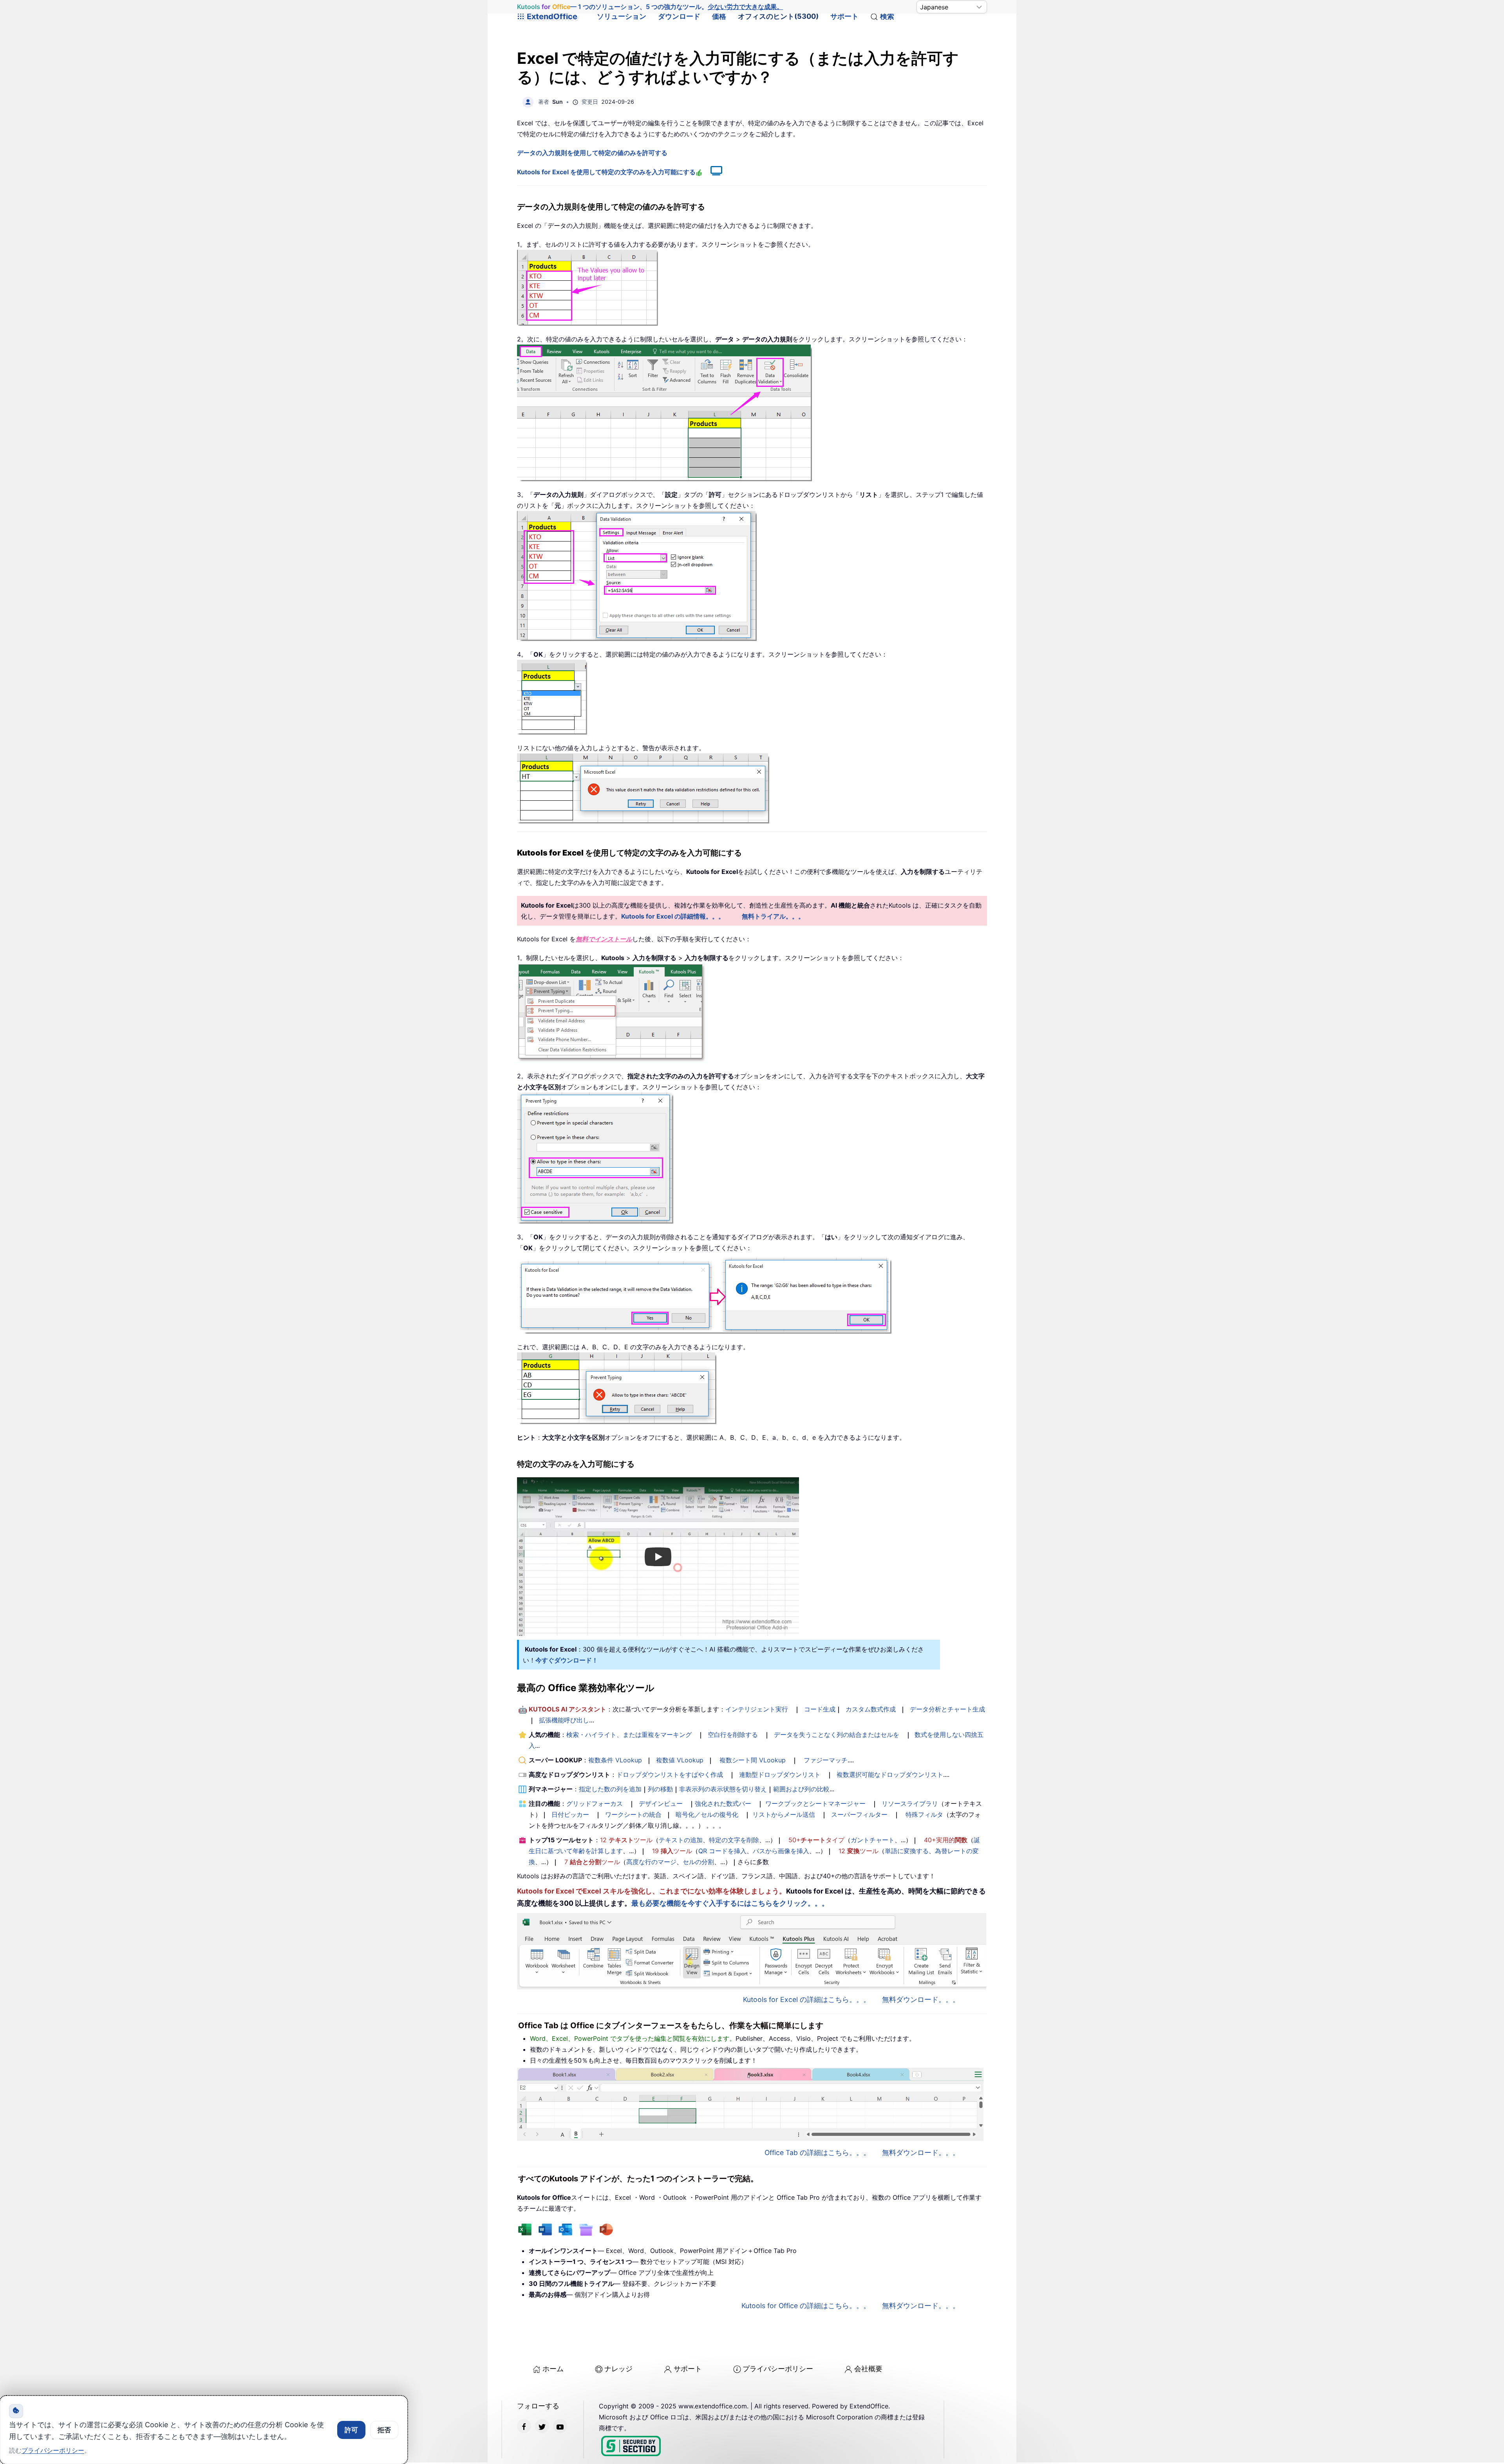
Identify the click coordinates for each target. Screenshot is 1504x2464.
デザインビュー (661, 1803)
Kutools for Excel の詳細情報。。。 (673, 916)
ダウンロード (679, 16)
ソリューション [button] (622, 16)
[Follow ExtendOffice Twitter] (542, 2426)
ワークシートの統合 (633, 1814)
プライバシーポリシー (778, 2369)
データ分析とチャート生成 (947, 1709)
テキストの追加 (681, 1840)
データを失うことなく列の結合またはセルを (837, 1735)
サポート (844, 16)
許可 (351, 2430)
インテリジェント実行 (757, 1709)
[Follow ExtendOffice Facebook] (524, 2426)
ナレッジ (618, 2369)
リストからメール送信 (784, 1814)
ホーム (553, 2369)
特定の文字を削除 (734, 1840)
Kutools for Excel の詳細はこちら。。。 (807, 1999)
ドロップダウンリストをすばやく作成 (670, 1774)
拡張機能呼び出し (564, 1720)
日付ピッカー (570, 1814)
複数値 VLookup (680, 1760)
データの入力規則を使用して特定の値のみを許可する (592, 153)
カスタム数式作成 (871, 1709)
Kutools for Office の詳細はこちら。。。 (806, 2306)
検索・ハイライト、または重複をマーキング (629, 1735)
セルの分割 (698, 1862)
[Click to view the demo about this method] (712, 172)
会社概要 (868, 2369)
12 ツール (626, 1840)
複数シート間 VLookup (753, 1760)
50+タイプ (816, 1840)
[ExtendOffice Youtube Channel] (560, 2426)
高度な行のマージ (651, 1862)
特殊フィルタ (924, 1814)
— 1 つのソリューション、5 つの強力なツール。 (650, 7)
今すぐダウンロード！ (567, 1660)
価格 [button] (719, 16)
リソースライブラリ (910, 1803)
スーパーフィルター (859, 1814)
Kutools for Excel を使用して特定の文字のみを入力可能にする (606, 172)
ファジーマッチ (826, 1760)
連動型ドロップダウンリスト (780, 1774)
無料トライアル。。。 (773, 916)
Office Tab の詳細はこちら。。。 (817, 2153)
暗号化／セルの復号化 (707, 1814)
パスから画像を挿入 (781, 1851)
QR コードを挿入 (722, 1851)
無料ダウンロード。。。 (921, 1999)
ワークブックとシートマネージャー (815, 1803)
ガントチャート (873, 1840)
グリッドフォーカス (595, 1803)
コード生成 (820, 1709)
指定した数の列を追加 (610, 1789)
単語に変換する (907, 1851)
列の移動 (660, 1789)
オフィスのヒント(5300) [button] (778, 16)
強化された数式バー (723, 1803)
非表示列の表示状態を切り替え (723, 1789)
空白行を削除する (733, 1735)
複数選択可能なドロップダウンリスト (890, 1774)
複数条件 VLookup (615, 1760)
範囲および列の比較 (801, 1789)
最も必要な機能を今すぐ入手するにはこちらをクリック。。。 (730, 1903)
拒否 (384, 2430)
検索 (887, 16)
